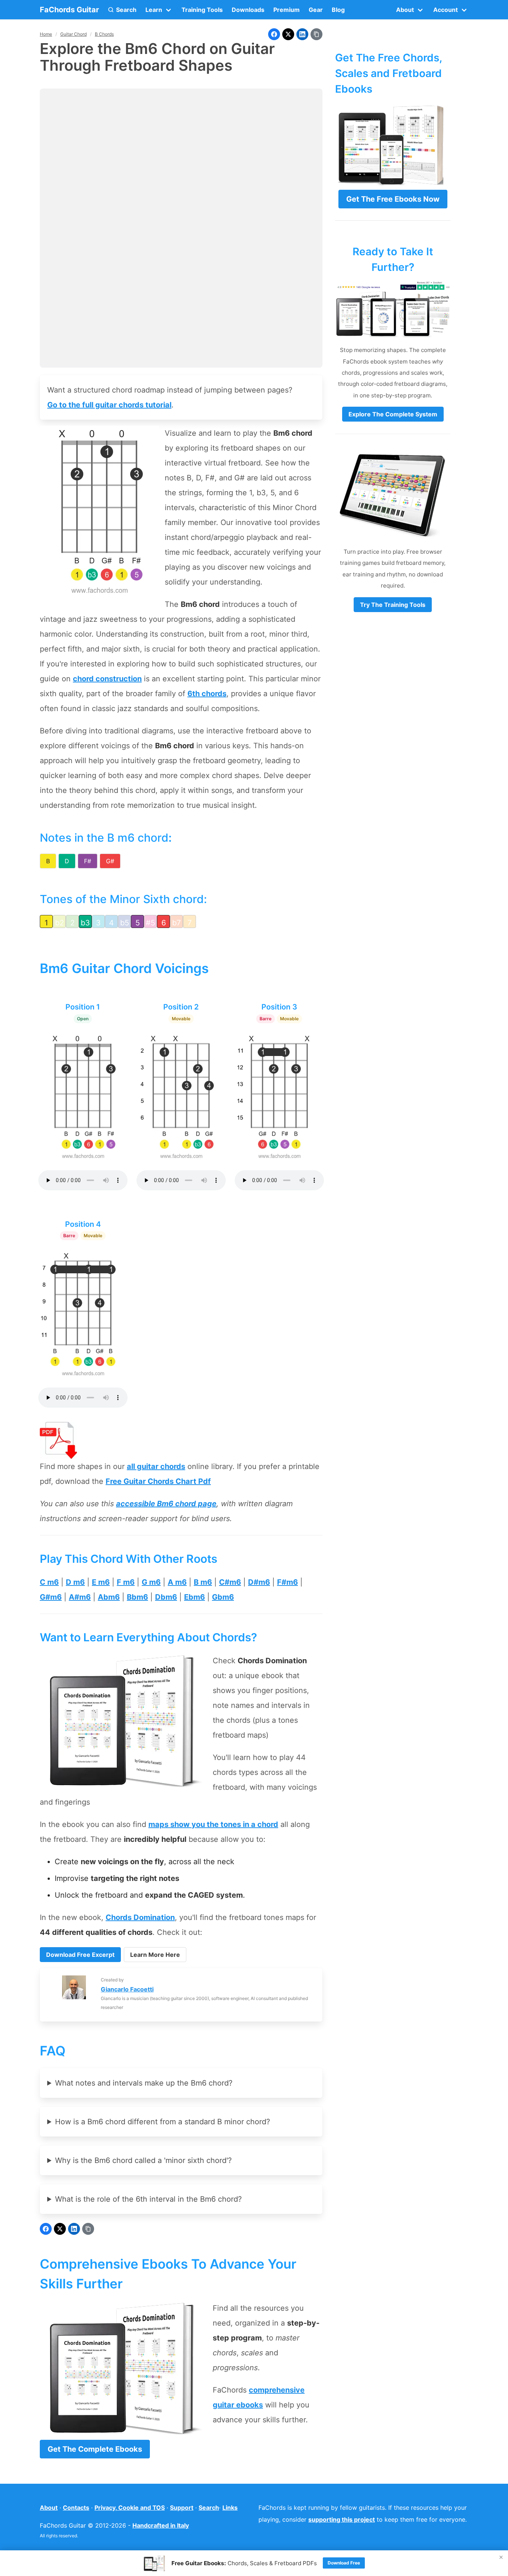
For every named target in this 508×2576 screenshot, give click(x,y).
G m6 (151, 1582)
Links (230, 2508)
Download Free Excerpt (80, 1955)
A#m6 (80, 1597)
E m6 (101, 1582)
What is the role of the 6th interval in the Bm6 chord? (148, 2199)
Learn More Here (155, 1955)
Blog (338, 10)
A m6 (177, 1582)
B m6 (203, 1582)
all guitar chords (156, 1466)
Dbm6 (166, 1597)
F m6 (126, 1582)
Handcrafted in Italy (161, 2525)
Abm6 (109, 1597)
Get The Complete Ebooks (95, 2449)
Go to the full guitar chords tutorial (109, 405)
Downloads (248, 10)
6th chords (207, 694)
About (49, 2508)
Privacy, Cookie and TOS (130, 2508)
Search (209, 2508)
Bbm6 (137, 1597)
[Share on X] (288, 34)
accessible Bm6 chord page (166, 1504)
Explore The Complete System (393, 414)
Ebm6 (194, 1597)
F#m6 (287, 1582)
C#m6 (230, 1582)
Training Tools (202, 10)
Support (182, 2508)
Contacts (76, 2508)
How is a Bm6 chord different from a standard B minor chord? (163, 2122)
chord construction (107, 679)
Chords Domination (140, 1917)
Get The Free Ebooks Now (393, 199)
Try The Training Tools (393, 605)
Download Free (344, 2563)
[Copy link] (316, 34)
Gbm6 (223, 1597)
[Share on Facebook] (274, 34)
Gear (316, 10)
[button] (122, 10)
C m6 (49, 1582)
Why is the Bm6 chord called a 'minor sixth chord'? (143, 2160)
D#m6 (259, 1582)
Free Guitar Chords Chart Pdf (158, 1481)
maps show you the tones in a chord (213, 1824)
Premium (287, 10)
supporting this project (342, 2519)
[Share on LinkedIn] (302, 34)
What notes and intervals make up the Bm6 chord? (144, 2083)
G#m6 (51, 1597)
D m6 (75, 1582)
